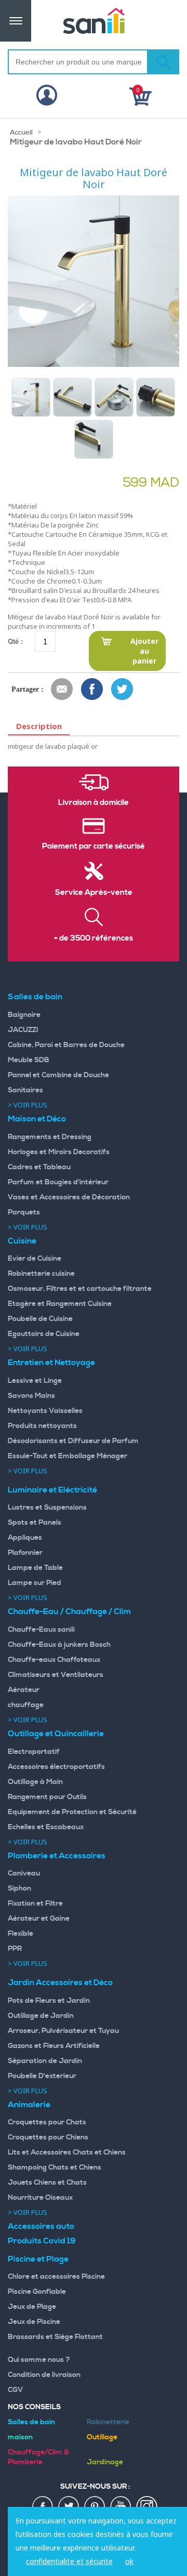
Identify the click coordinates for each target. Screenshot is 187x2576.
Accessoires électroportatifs (56, 1767)
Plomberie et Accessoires (57, 1856)
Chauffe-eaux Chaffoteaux (54, 1660)
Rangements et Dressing (50, 1137)
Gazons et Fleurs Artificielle (54, 2046)
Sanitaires (25, 1090)
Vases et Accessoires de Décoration (69, 1197)
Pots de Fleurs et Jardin (49, 2001)
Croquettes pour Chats (47, 2122)
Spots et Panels (35, 1523)
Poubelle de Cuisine (40, 1319)
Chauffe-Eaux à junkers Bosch (59, 1645)
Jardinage (105, 2462)
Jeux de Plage (32, 2307)
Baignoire (24, 1015)
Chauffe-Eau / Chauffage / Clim (69, 1611)
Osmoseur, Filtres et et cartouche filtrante (80, 1289)
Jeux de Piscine (34, 2322)
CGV (16, 2390)
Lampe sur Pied (35, 1583)
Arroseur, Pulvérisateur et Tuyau (63, 2031)
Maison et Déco (37, 1119)
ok (129, 2561)
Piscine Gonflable (37, 2292)
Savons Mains (31, 1396)
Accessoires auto (41, 2226)
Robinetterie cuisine (41, 1274)
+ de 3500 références (94, 939)
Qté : (15, 641)
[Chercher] (163, 62)
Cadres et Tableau (39, 1167)
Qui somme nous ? (39, 2360)
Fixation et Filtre (35, 1904)
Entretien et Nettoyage (51, 1363)
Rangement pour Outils (47, 1797)
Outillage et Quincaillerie (56, 1734)
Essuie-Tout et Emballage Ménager (68, 1456)
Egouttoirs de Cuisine (44, 1334)
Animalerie (29, 2105)
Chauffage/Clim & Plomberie (38, 2457)
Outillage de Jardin (41, 2016)
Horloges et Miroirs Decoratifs (59, 1152)
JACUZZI (23, 1030)
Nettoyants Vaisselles (45, 1411)
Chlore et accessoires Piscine (56, 2277)
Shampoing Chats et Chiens (55, 2168)
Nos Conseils (34, 2407)
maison (20, 2437)
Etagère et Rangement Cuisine (60, 1304)
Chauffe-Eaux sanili (41, 1630)
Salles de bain (35, 997)
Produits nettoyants (42, 1426)
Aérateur (24, 1690)
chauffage (26, 1705)
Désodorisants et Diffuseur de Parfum (73, 1441)
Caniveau (24, 1873)
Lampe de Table (35, 1568)
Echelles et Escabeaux (46, 1827)
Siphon (19, 1888)
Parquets (24, 1212)
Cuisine (22, 1241)
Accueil (21, 133)
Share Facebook (92, 690)
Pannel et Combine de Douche (58, 1075)
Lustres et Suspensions (47, 1508)
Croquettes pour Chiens (48, 2137)
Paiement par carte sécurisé (94, 847)
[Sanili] (94, 21)
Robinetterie (108, 2422)
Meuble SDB (29, 1060)
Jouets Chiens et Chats (47, 2183)
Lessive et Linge (35, 1381)
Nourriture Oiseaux (40, 2198)
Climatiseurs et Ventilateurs (56, 1675)
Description (39, 726)
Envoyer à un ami (62, 690)
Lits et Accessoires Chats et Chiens (67, 2152)
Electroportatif (34, 1752)
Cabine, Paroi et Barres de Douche (66, 1045)
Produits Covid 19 (42, 2241)
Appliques (25, 1538)
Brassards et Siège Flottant (55, 2337)
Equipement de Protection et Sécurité (72, 1812)
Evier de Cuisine (35, 1259)
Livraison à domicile (94, 803)
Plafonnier (25, 1553)
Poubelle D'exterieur (42, 2076)
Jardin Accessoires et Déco (60, 1983)
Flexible (21, 1934)
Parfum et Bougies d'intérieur (58, 1182)
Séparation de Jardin (45, 2061)
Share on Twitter (123, 690)
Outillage (102, 2437)
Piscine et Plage (38, 2259)
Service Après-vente (94, 893)
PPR (15, 1949)
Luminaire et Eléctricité (52, 1490)
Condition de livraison (44, 2375)
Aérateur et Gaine (39, 1919)
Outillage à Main (35, 1782)
